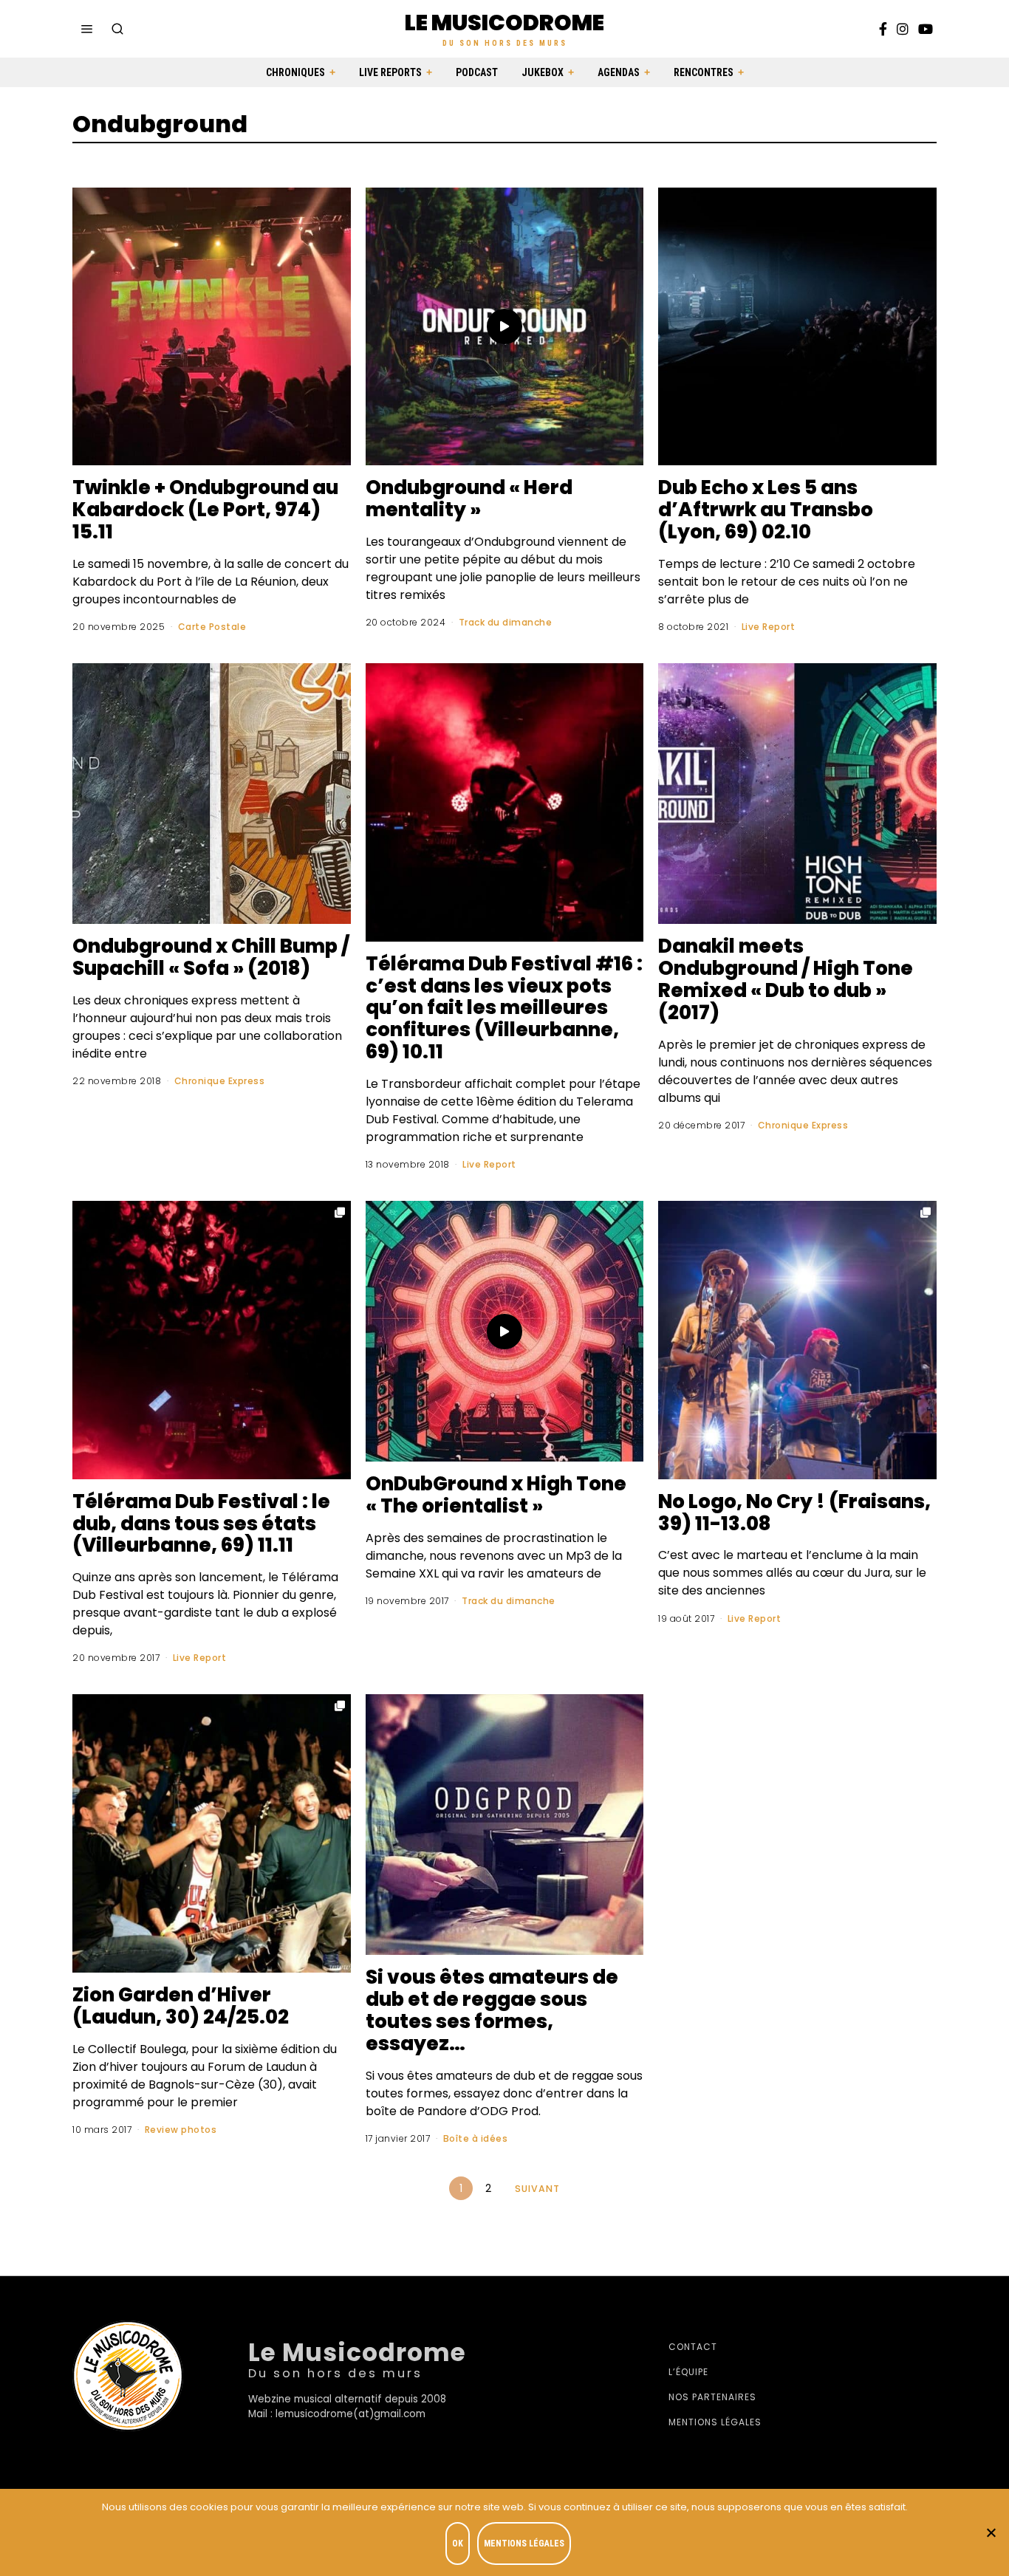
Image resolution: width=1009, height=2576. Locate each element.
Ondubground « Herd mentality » (469, 499)
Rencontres (704, 72)
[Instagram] (903, 29)
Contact (693, 2347)
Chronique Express (220, 1081)
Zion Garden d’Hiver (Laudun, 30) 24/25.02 (181, 2006)
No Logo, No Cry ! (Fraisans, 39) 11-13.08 (794, 1513)
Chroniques (295, 72)
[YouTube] (926, 29)
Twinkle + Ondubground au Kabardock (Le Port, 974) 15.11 (205, 510)
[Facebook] (883, 29)
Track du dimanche (506, 622)
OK (458, 2544)
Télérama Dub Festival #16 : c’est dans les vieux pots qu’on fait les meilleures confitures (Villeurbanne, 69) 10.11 (504, 1008)
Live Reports (390, 72)
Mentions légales (715, 2422)
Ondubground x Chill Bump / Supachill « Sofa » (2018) (211, 957)
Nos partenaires (712, 2397)
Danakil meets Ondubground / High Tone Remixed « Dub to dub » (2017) (786, 979)
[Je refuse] (991, 2532)
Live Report (769, 627)
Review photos (181, 2130)
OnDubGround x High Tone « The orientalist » (496, 1495)
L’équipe (688, 2372)
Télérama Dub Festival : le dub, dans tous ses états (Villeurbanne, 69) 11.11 (201, 1524)
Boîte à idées (476, 2138)
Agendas (619, 72)
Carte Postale (212, 627)
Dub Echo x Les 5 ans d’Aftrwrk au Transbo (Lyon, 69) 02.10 (766, 510)
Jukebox (543, 72)
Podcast (477, 72)
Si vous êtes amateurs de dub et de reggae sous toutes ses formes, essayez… (492, 2010)
